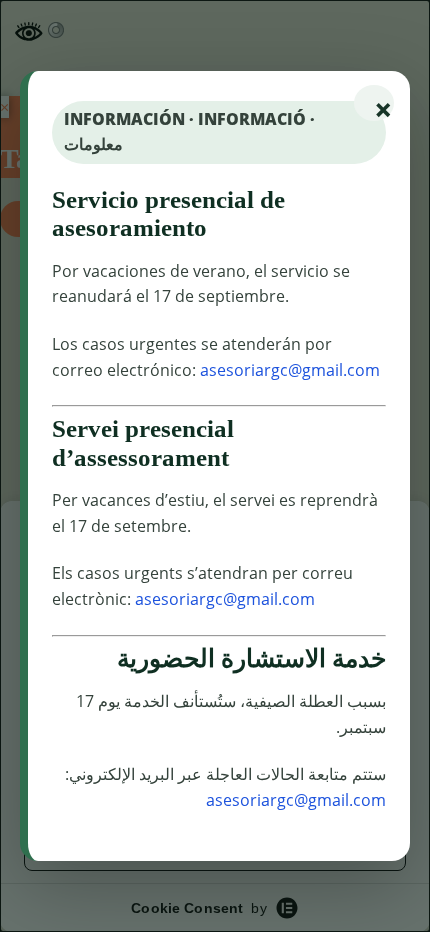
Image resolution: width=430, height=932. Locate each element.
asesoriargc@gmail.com (290, 370)
